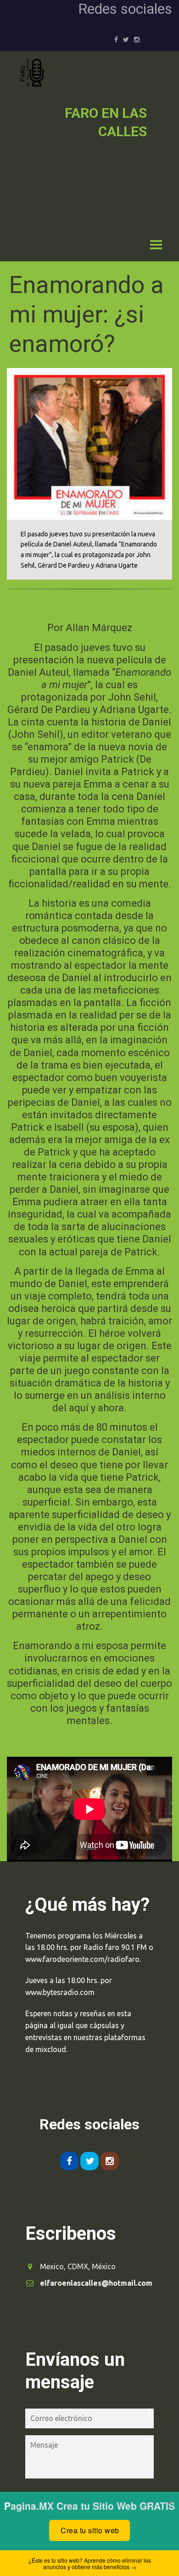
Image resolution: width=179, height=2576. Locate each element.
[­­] (81, 242)
